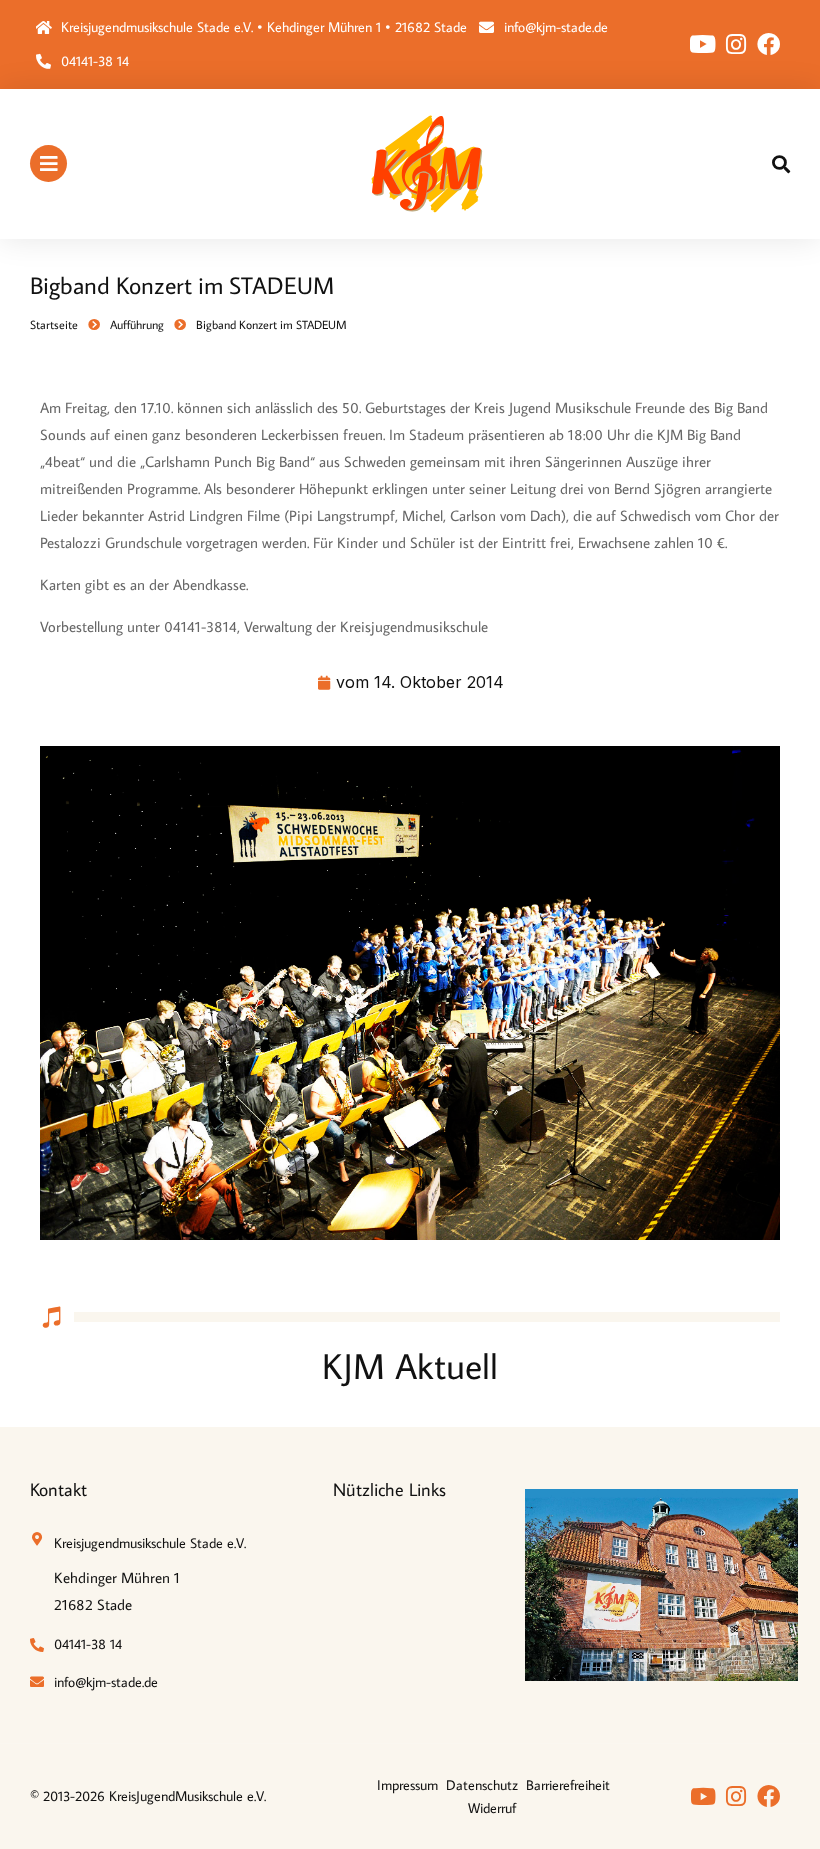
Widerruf (492, 1808)
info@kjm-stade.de (556, 27)
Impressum (407, 1785)
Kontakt (58, 1489)
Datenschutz (482, 1785)
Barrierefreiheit (568, 1785)
